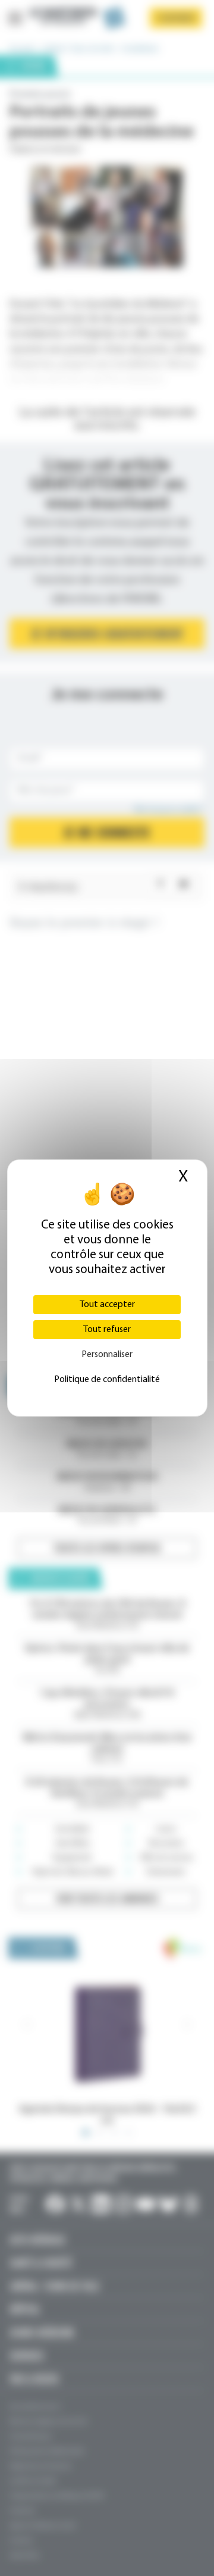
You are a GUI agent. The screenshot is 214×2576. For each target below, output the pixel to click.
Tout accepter (107, 1305)
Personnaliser (107, 1355)
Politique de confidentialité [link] (107, 1380)
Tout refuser (107, 1330)
